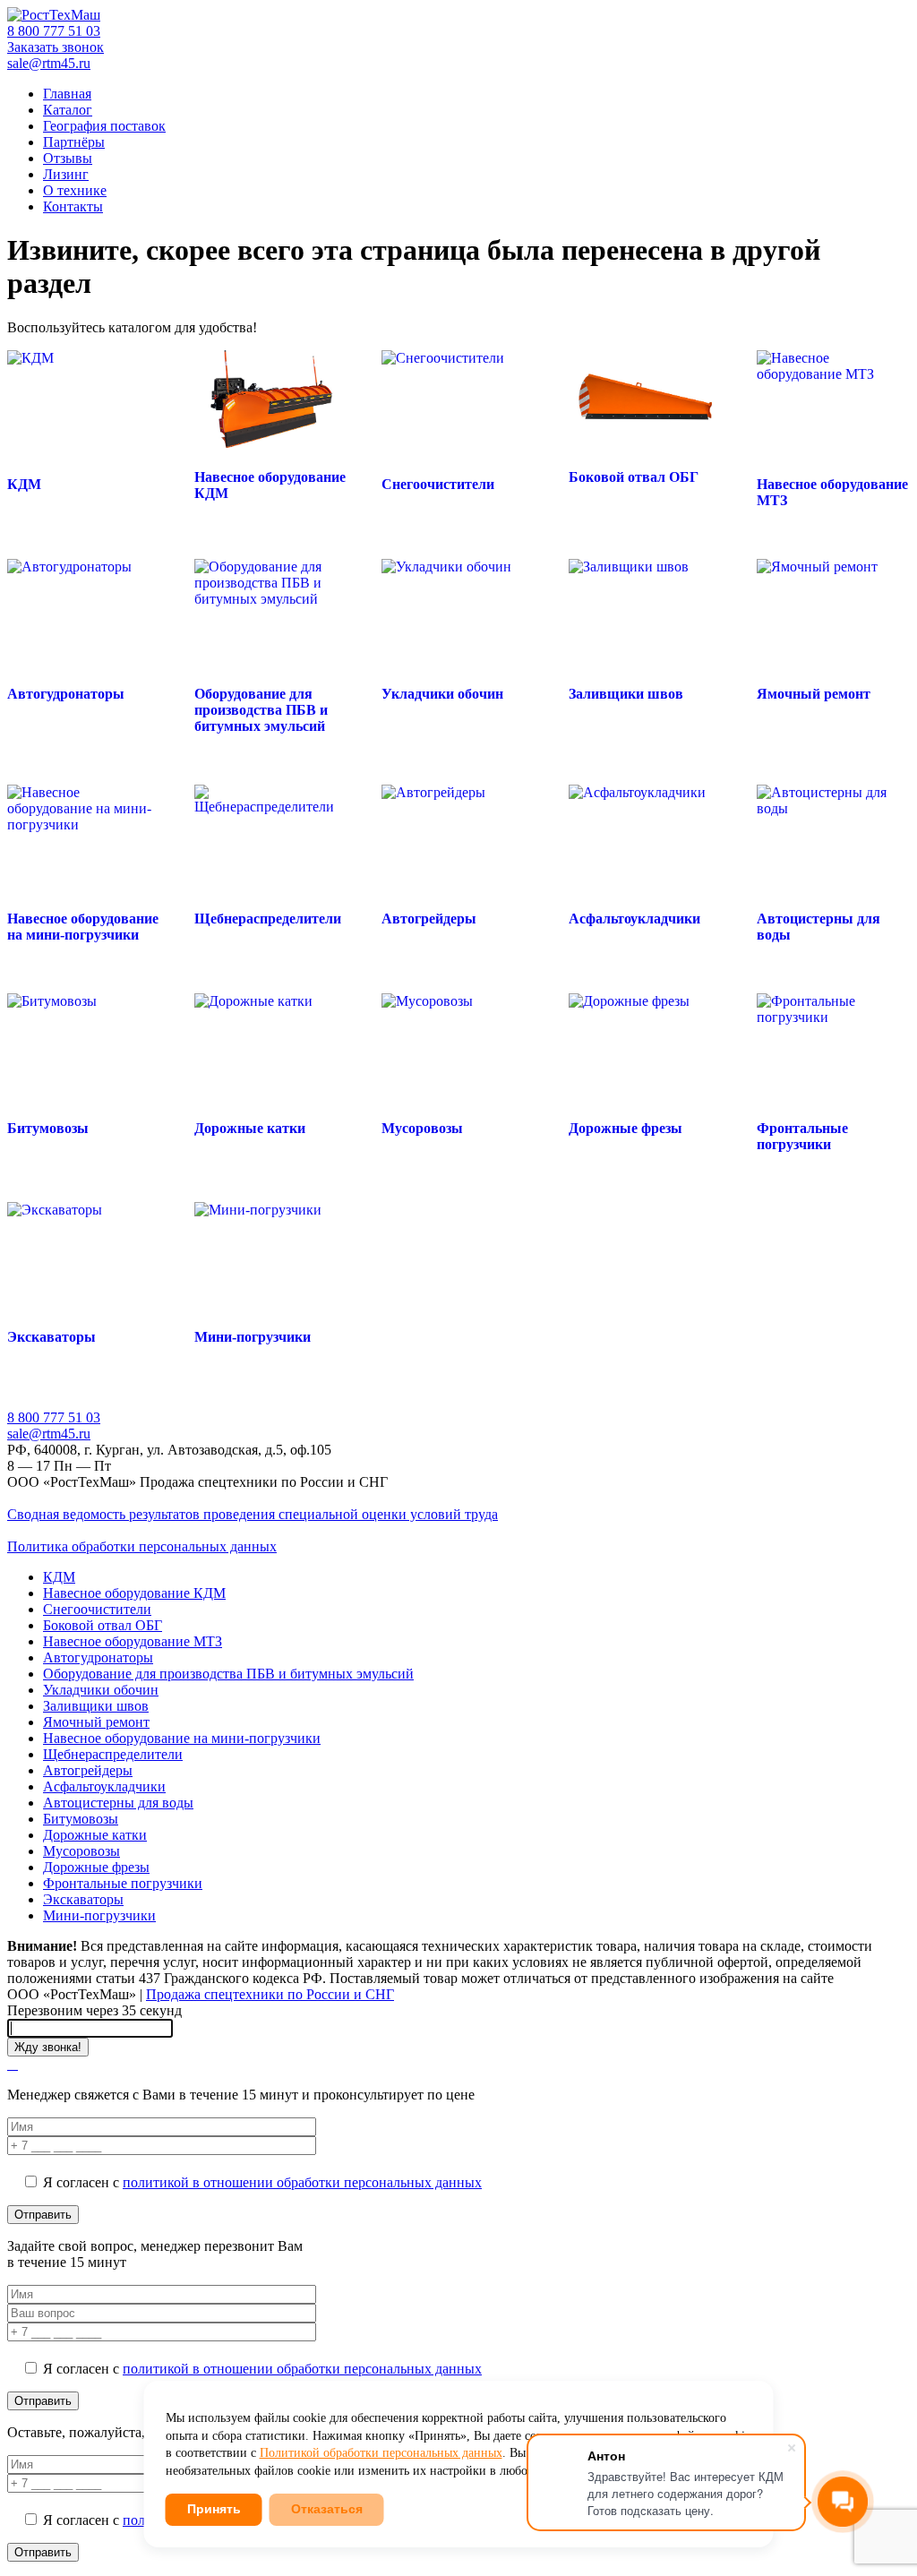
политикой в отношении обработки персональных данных (302, 2182)
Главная (67, 94)
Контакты (73, 206)
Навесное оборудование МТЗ (133, 1641)
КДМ (59, 1577)
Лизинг (66, 174)
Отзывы (68, 158)
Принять (214, 2509)
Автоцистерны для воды (118, 1803)
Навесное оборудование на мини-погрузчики (182, 1738)
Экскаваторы (83, 1899)
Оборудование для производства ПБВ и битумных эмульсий (228, 1674)
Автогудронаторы (98, 1657)
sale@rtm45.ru (49, 63)
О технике (75, 190)
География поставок (104, 126)
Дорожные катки (95, 1835)
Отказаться (327, 2509)
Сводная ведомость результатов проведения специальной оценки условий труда (253, 1514)
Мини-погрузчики (99, 1915)
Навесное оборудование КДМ (134, 1593)
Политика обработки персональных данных (142, 1546)
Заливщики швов (96, 1706)
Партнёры (74, 142)
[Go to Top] (13, 2064)
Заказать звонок (56, 47)
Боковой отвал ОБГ (103, 1625)
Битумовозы (81, 1819)
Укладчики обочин (101, 1690)
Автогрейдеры (88, 1770)
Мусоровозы (81, 1851)
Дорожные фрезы (96, 1867)
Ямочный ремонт (96, 1722)
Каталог (68, 110)
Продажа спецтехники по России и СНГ (270, 1994)
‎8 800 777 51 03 (54, 31)
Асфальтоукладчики (104, 1786)
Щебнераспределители (113, 1754)
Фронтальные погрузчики (123, 1883)
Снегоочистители (97, 1609)
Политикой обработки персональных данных (381, 2453)
